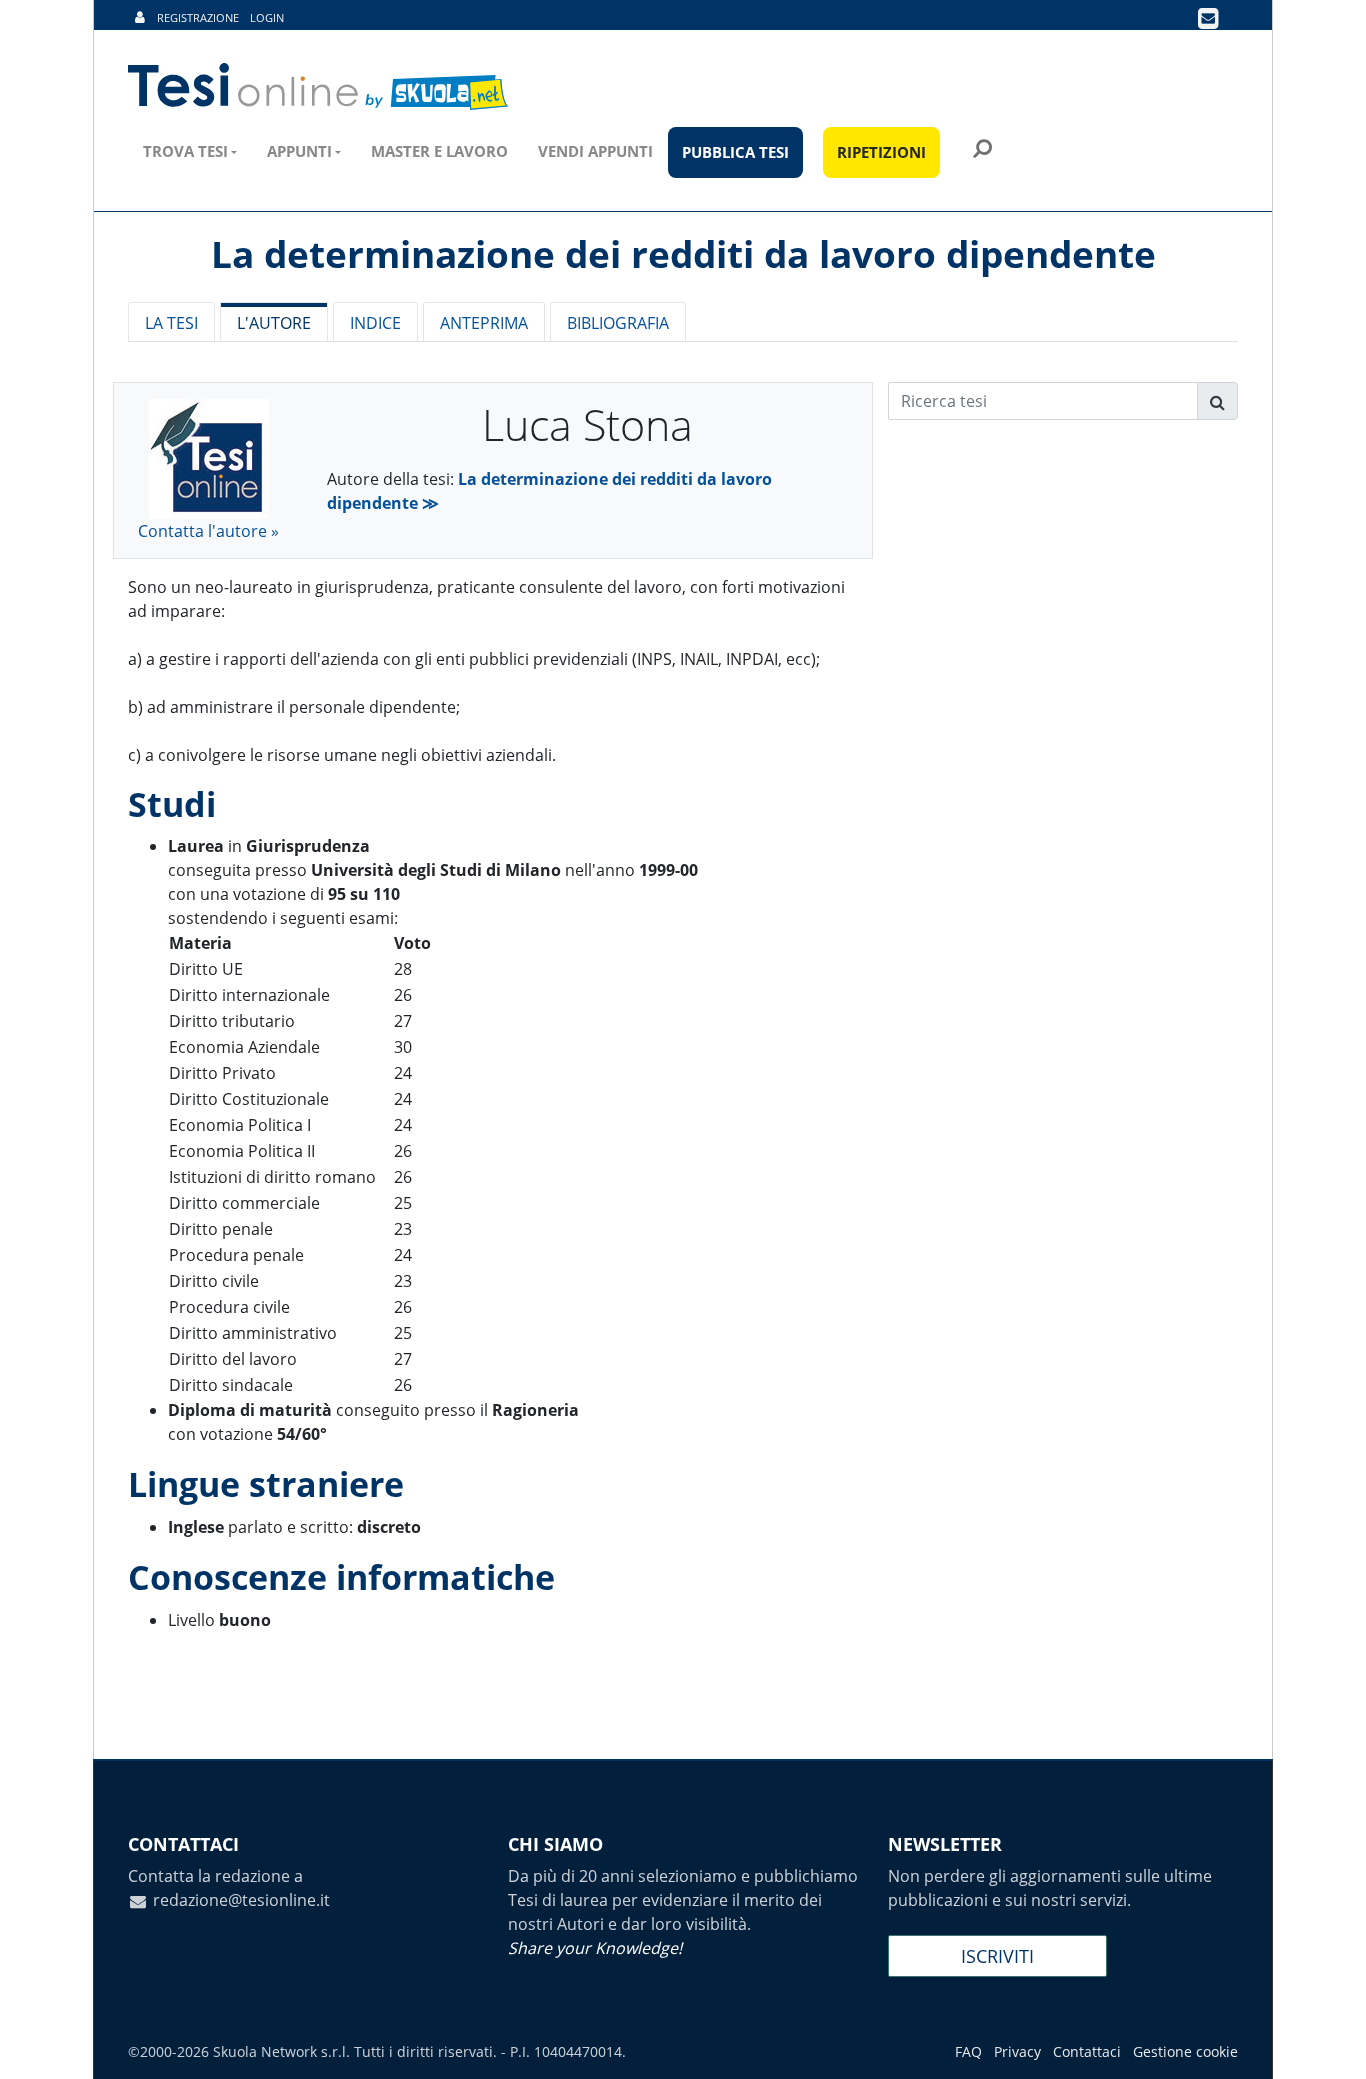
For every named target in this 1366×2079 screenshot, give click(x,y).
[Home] (319, 87)
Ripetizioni (881, 152)
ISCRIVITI (997, 1956)
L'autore (274, 323)
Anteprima (484, 323)
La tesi (171, 323)
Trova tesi (185, 151)
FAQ (968, 2051)
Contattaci (1087, 2051)
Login (267, 17)
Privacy (1017, 2051)
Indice (375, 323)
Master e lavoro (439, 151)
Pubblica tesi (735, 152)
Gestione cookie (1185, 2051)
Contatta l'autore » (208, 531)
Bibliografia (618, 323)
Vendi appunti (595, 151)
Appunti (299, 151)
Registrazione (198, 17)
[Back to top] (1331, 2044)
